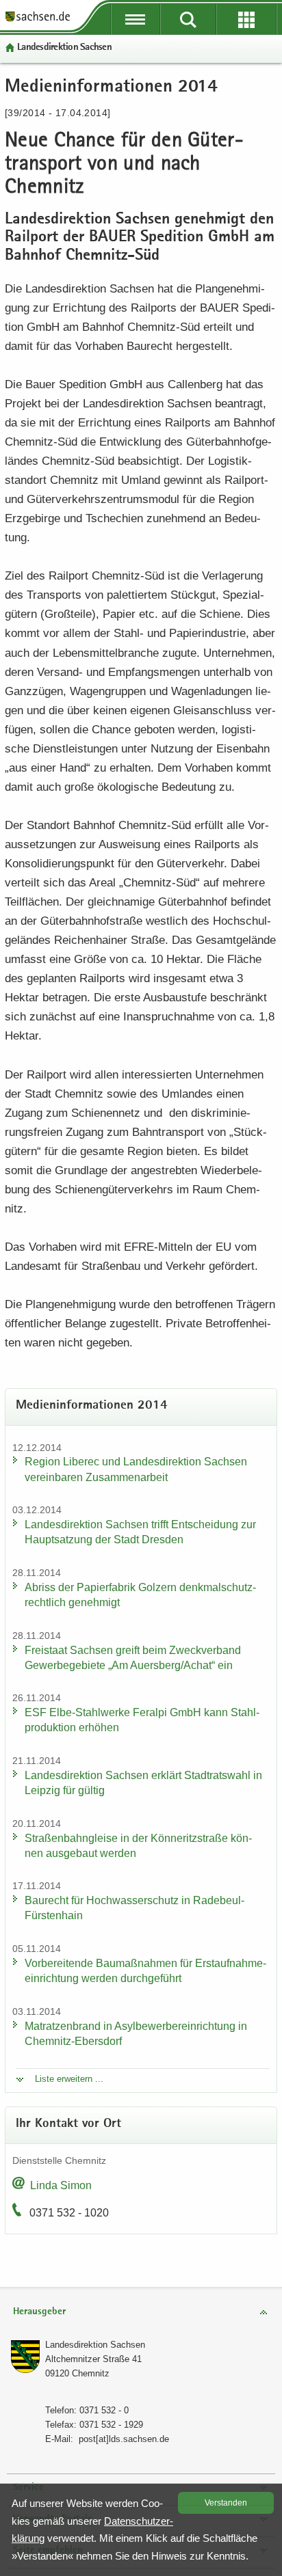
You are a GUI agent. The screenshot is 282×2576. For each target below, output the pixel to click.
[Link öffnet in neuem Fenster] (38, 21)
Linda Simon (61, 2185)
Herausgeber (39, 2312)
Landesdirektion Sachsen (64, 48)
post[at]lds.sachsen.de (124, 2439)
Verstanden (226, 2503)
